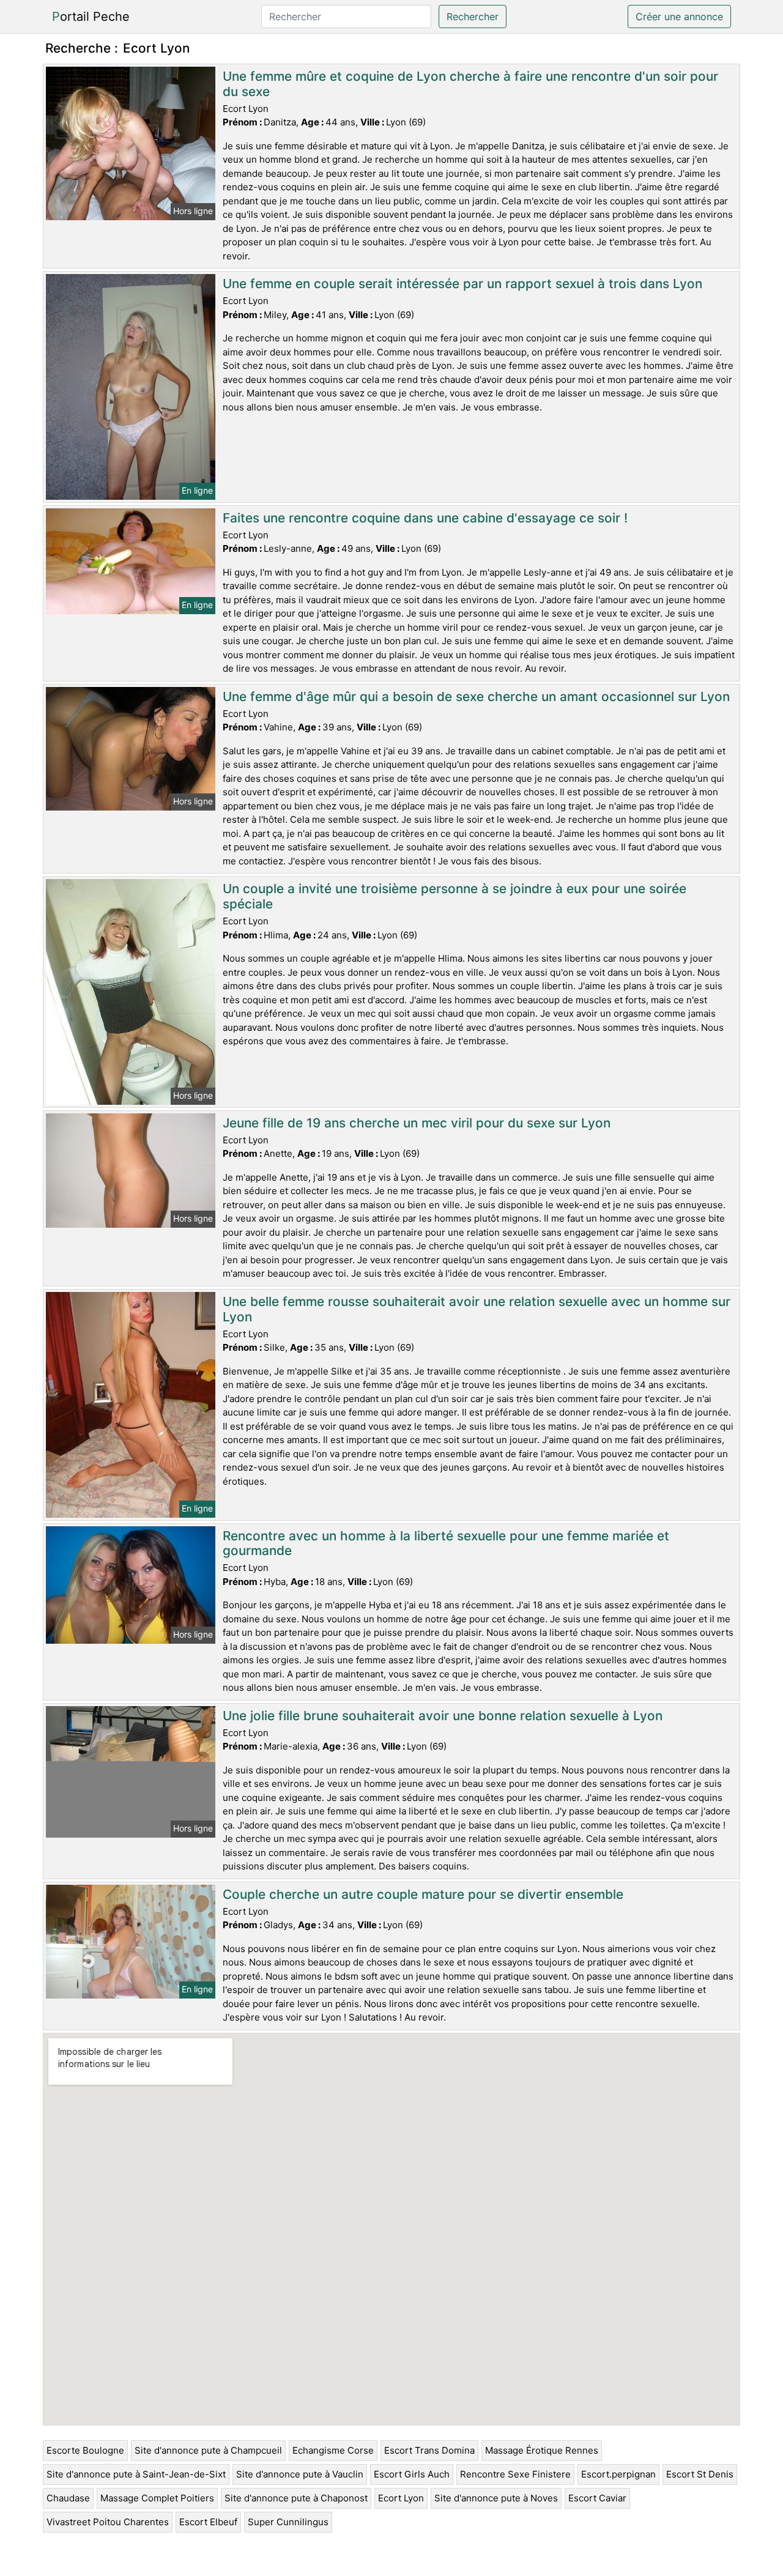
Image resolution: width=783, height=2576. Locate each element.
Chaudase (68, 2498)
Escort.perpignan (618, 2474)
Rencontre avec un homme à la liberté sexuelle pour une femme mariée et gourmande (446, 1543)
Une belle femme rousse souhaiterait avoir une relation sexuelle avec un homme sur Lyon (477, 1309)
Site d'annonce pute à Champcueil (208, 2450)
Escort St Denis (700, 2474)
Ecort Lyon (401, 2498)
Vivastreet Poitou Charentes (108, 2522)
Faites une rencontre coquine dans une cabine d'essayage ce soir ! (425, 518)
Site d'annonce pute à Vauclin (300, 2474)
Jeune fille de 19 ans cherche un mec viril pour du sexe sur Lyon (417, 1123)
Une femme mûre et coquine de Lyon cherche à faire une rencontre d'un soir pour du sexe (470, 84)
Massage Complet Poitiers (157, 2498)
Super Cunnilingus (288, 2522)
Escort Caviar (597, 2498)
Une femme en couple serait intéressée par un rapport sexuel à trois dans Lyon (462, 284)
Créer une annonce (679, 17)
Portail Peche (91, 17)
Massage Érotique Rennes (542, 2450)
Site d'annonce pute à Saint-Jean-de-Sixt (136, 2474)
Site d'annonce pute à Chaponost (296, 2498)
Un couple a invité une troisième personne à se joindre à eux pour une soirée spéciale (455, 896)
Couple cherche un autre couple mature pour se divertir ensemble (423, 1894)
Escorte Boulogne (85, 2450)
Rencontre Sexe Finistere (515, 2474)
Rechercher (473, 17)
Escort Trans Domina (429, 2450)
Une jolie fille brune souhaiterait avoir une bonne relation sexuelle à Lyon (443, 1716)
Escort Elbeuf (208, 2522)
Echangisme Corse (333, 2450)
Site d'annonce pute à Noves (496, 2498)
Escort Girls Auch (412, 2474)
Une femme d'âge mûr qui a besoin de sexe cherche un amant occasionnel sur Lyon (476, 696)
